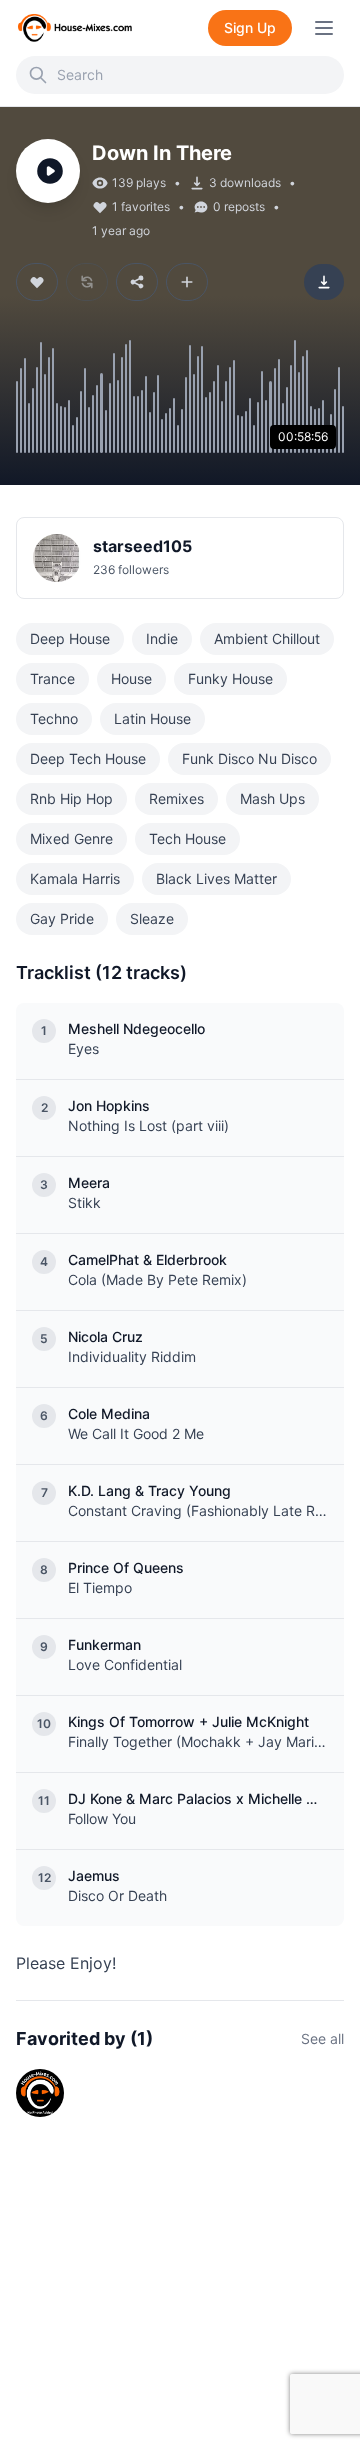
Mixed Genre (71, 838)
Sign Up (250, 27)
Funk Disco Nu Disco (249, 758)
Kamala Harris (75, 878)
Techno (54, 718)
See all (322, 2038)
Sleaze (152, 918)
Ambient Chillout (267, 638)
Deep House (70, 638)
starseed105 (142, 546)
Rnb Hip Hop (71, 798)
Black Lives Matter (216, 878)
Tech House (187, 838)
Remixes (176, 798)
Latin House (152, 718)
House (131, 678)
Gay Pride (62, 918)
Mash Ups (272, 798)
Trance (52, 678)
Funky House (230, 678)
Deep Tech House (88, 758)
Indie (162, 638)
